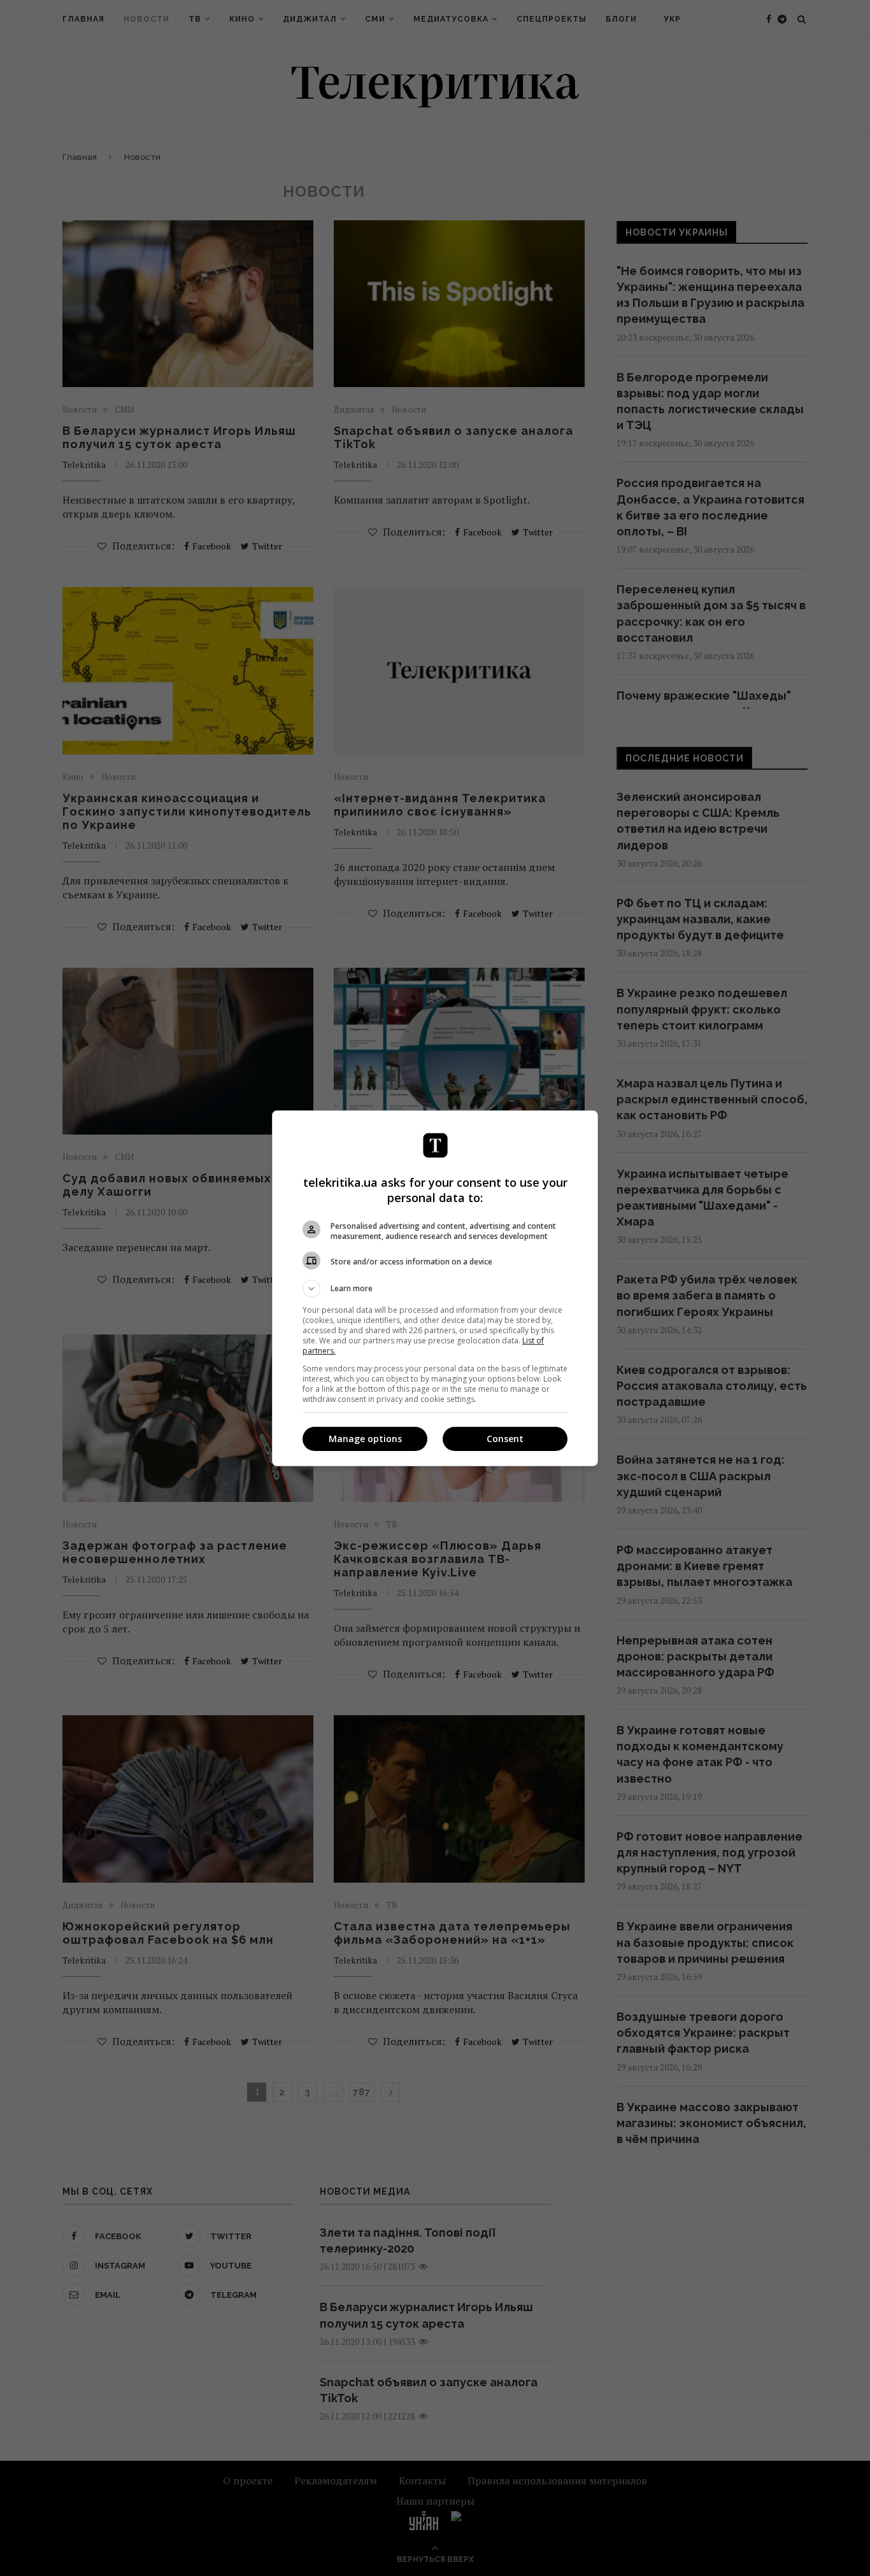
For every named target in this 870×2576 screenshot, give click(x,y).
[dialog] (435, 1288)
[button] (435, 1289)
